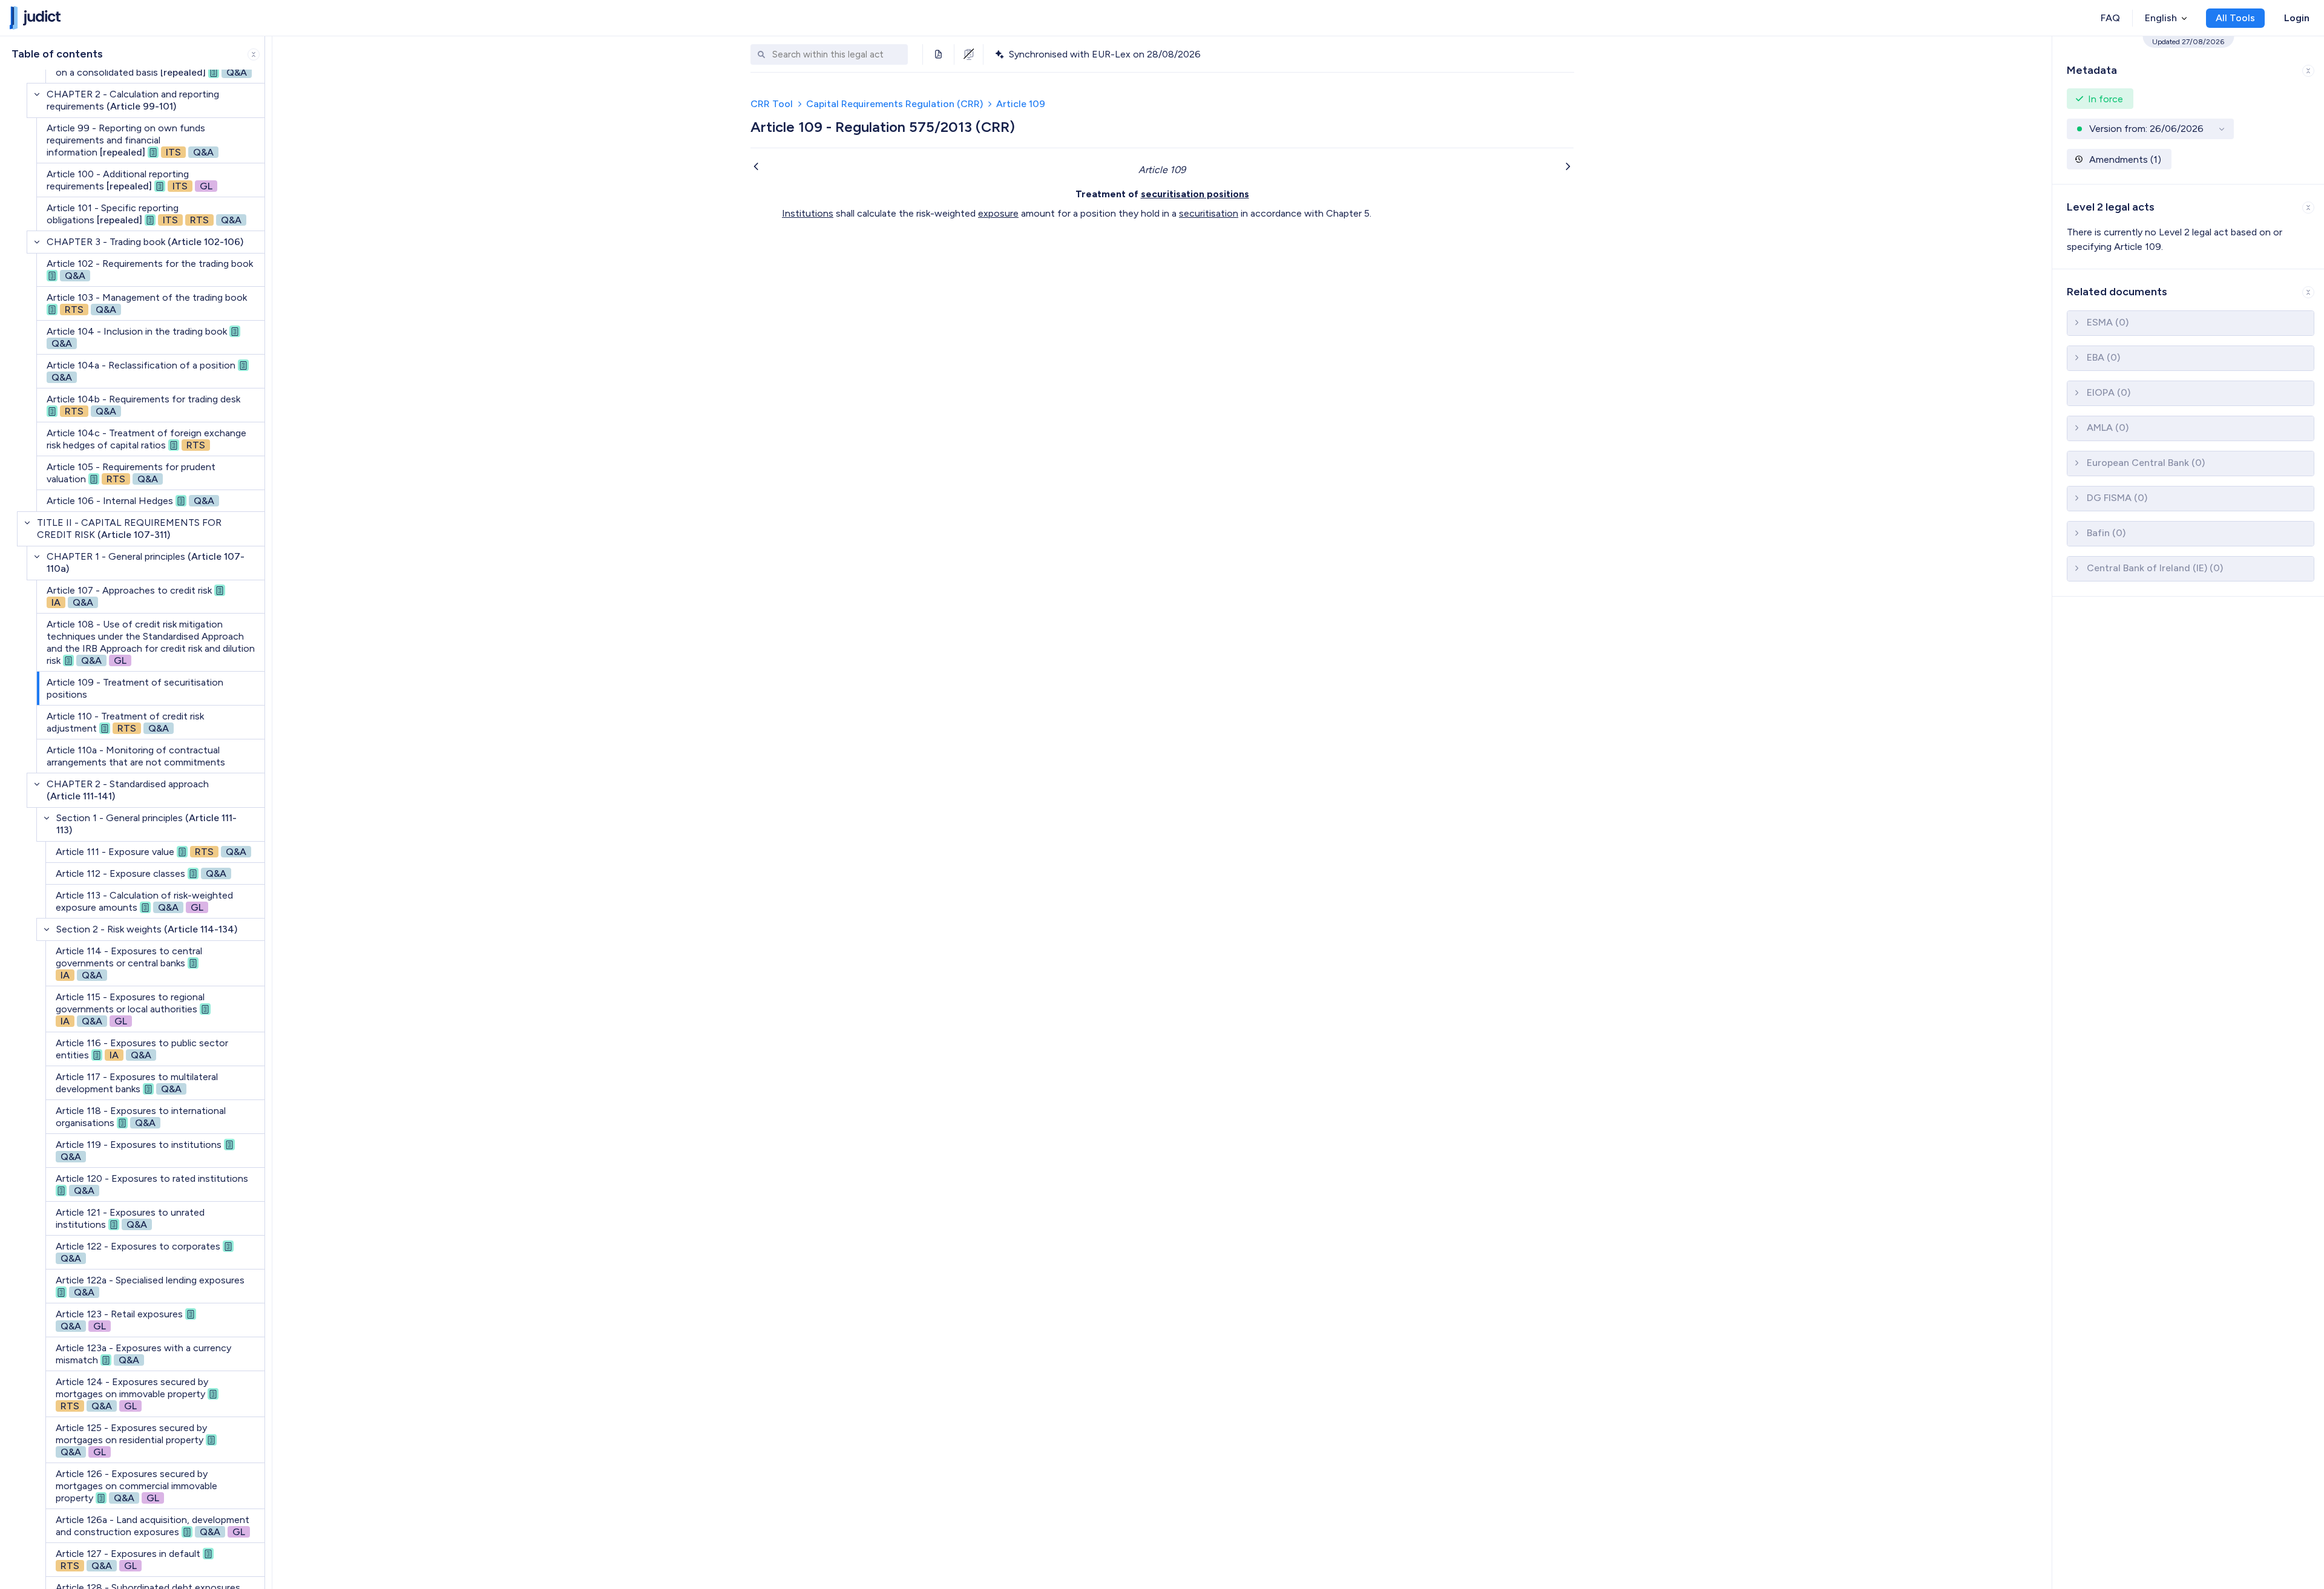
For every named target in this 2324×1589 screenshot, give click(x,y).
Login (2297, 18)
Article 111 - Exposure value (151, 852)
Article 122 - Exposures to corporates (138, 1252)
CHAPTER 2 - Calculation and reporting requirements (133, 100)
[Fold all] (254, 54)
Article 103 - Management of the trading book (147, 303)
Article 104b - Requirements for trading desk (143, 405)
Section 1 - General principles (146, 824)
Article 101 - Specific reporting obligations (144, 214)
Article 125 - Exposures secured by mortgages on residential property (131, 1440)
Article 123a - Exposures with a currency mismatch (143, 1354)
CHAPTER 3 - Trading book (145, 242)
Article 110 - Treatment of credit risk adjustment (125, 722)
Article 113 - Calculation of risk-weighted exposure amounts (144, 901)
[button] (2188, 68)
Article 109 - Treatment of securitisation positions (135, 688)
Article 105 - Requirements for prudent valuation (131, 473)
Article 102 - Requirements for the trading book (150, 270)
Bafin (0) (2106, 533)
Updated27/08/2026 (2188, 42)
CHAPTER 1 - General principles (146, 562)
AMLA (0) (2108, 428)
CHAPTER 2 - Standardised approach (128, 790)
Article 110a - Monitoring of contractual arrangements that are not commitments (136, 756)
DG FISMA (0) (2117, 498)
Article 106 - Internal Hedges (130, 501)
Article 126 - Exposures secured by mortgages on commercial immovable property (136, 1486)
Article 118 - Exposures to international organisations (141, 1117)
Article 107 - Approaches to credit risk (129, 596)
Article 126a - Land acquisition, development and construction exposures (153, 1526)
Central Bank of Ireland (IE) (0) (2155, 568)
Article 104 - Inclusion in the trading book (137, 337)
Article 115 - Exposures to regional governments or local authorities (130, 1009)
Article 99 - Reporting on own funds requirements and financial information (130, 140)
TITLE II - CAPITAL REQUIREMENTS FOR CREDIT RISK (129, 529)
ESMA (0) (2108, 322)
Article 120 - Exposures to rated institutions (152, 1184)
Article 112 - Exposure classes (141, 873)
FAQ (2110, 18)
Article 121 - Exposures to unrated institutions (130, 1218)
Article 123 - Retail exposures (119, 1320)
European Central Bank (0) (2146, 463)
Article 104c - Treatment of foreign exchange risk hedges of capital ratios (146, 439)
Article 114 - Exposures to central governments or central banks (129, 963)
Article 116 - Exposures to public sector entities (142, 1049)
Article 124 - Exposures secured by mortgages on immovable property (132, 1394)
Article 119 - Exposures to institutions (139, 1151)
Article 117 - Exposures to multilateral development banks (137, 1083)
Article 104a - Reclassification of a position (141, 371)
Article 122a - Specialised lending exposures (150, 1286)
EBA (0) (2103, 357)
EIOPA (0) (2109, 392)
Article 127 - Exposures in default (128, 1560)
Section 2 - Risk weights (147, 929)
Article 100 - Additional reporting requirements (130, 180)
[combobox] (837, 55)
